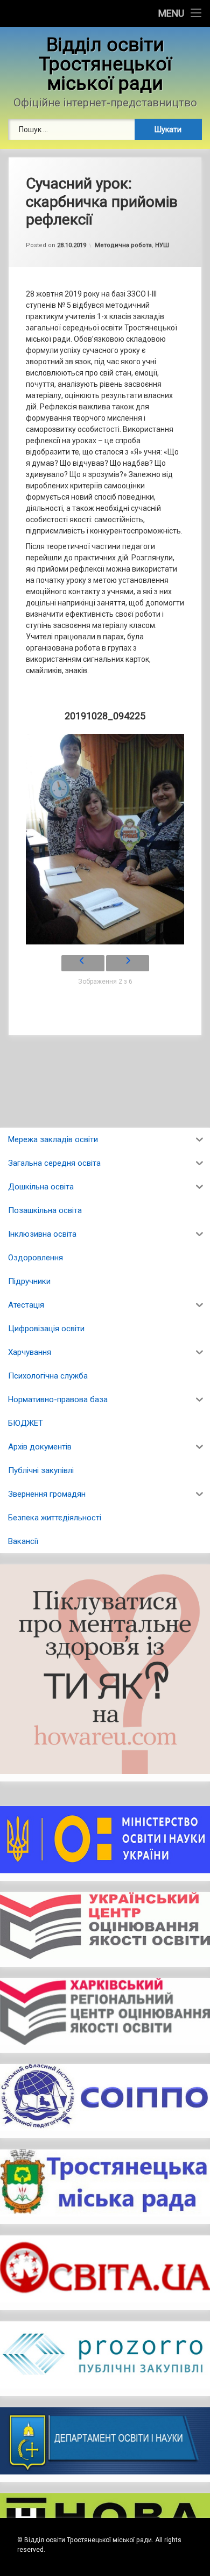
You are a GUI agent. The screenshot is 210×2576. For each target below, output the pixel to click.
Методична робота (123, 245)
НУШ (162, 245)
